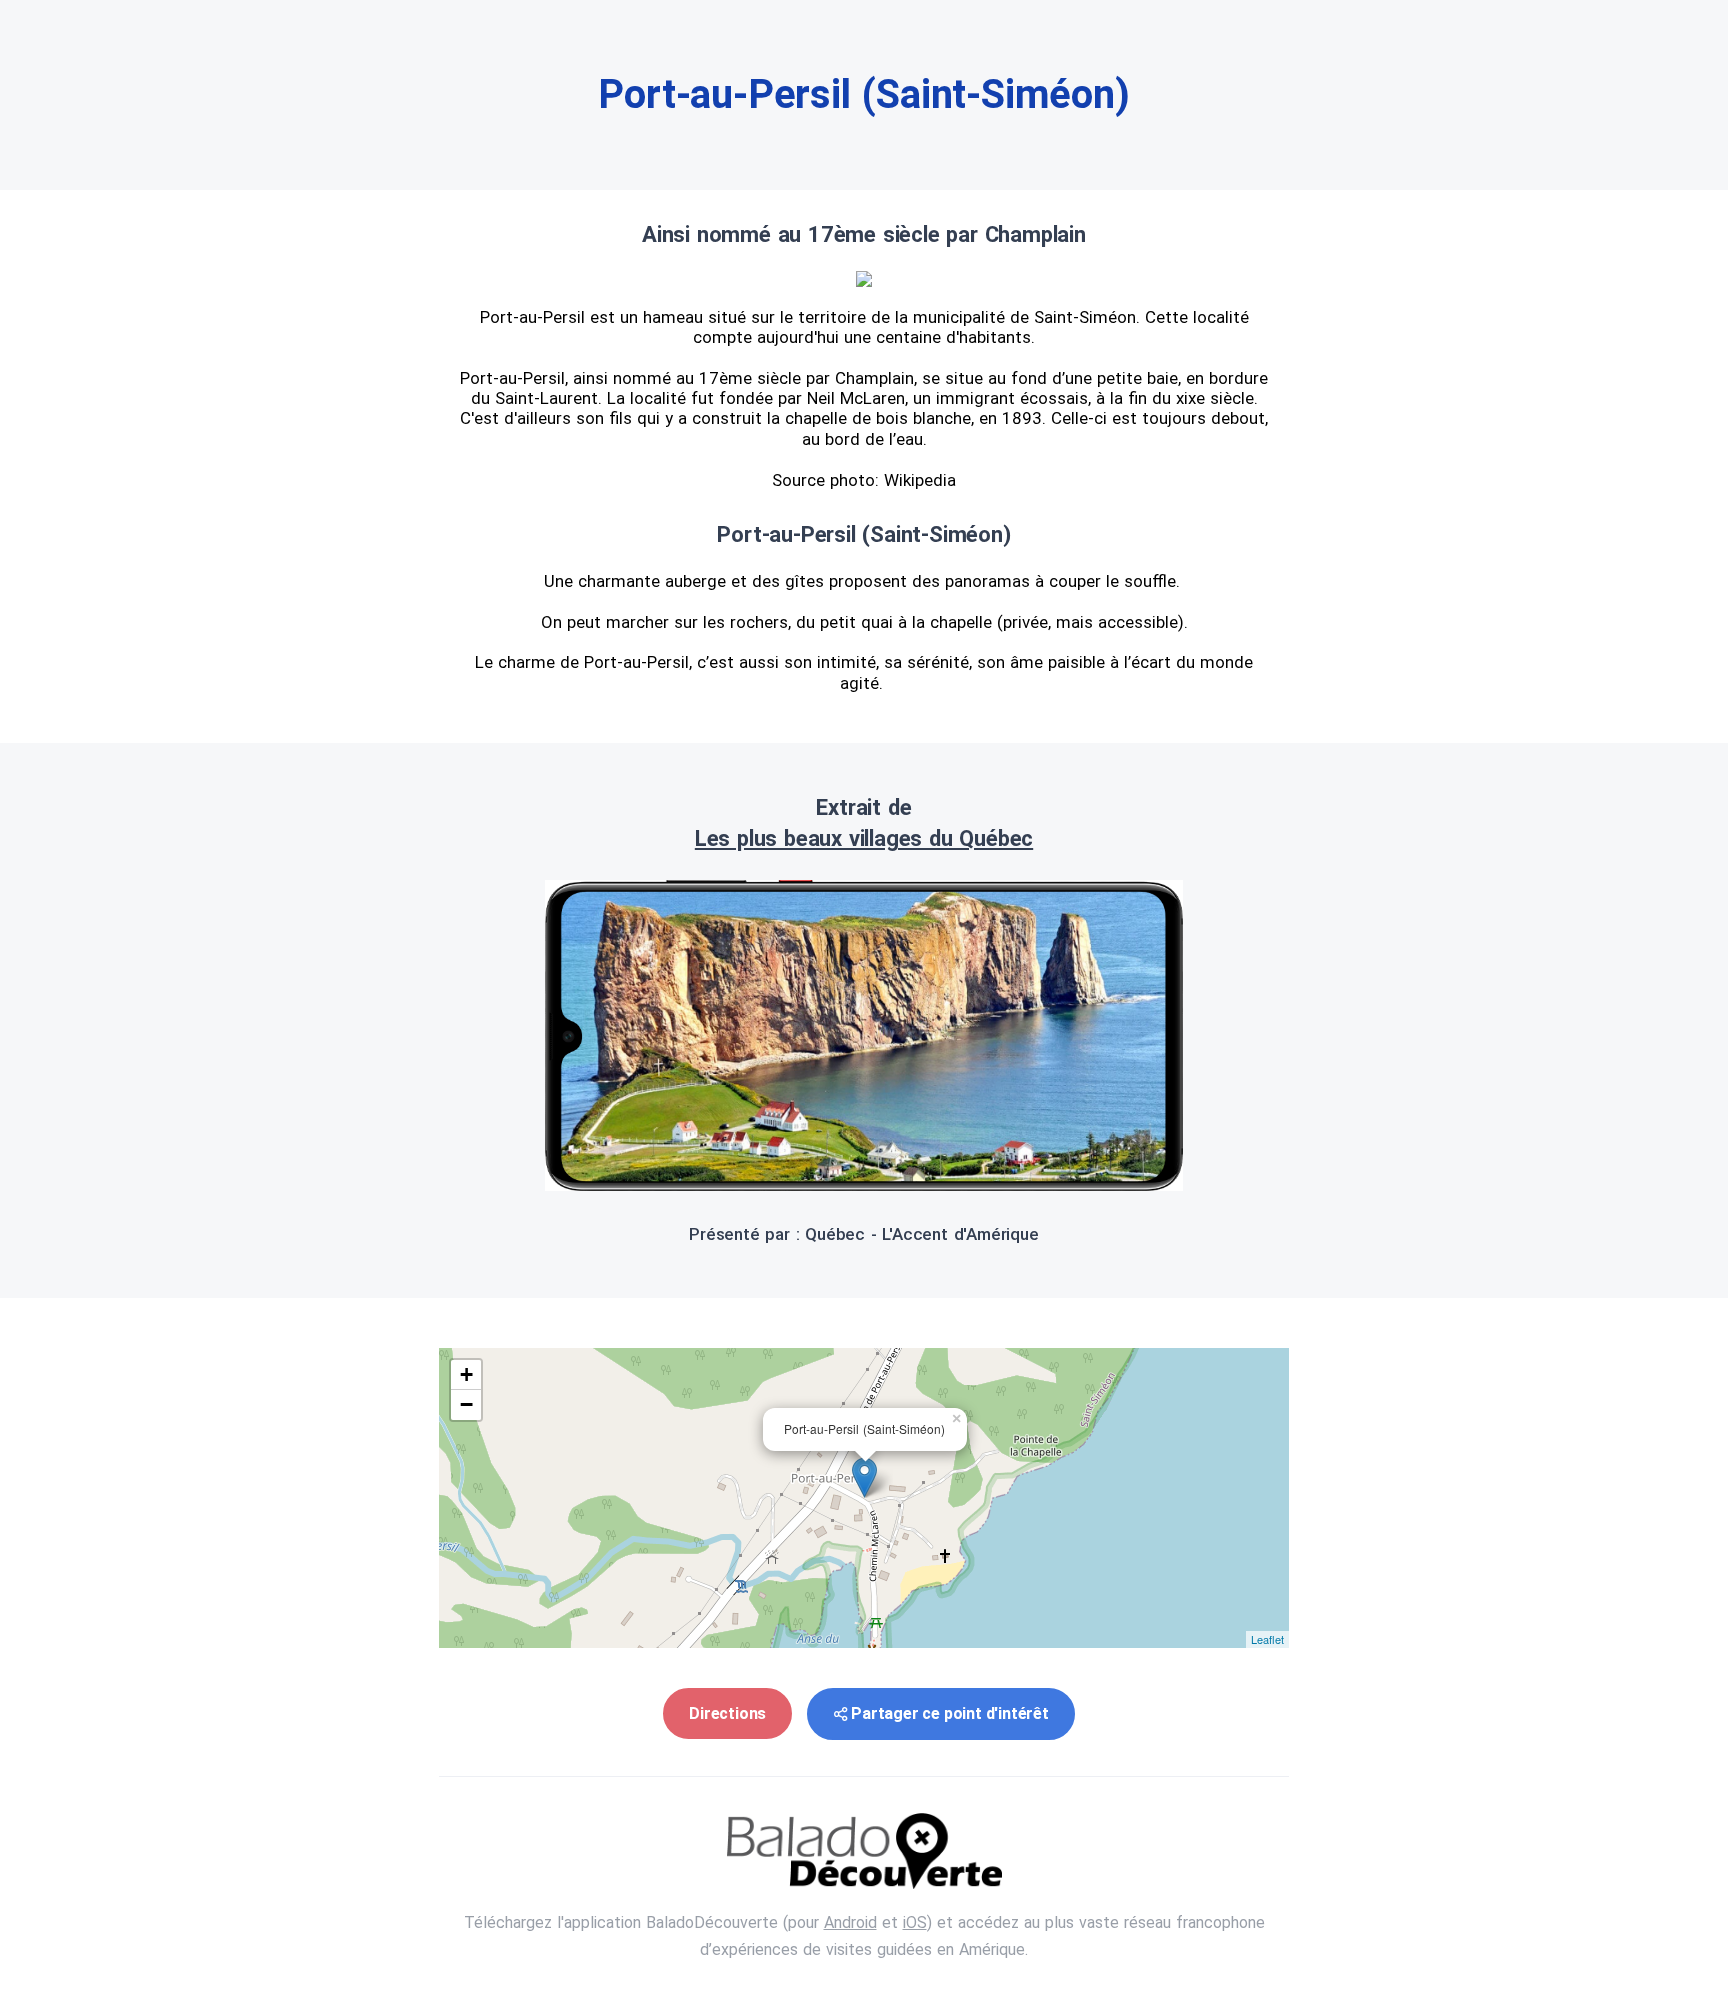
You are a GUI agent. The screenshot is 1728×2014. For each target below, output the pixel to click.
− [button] (466, 1404)
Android (850, 1922)
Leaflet (1267, 1639)
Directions (727, 1713)
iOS (915, 1922)
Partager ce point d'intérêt (950, 1713)
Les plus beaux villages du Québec (864, 838)
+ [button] (466, 1374)
